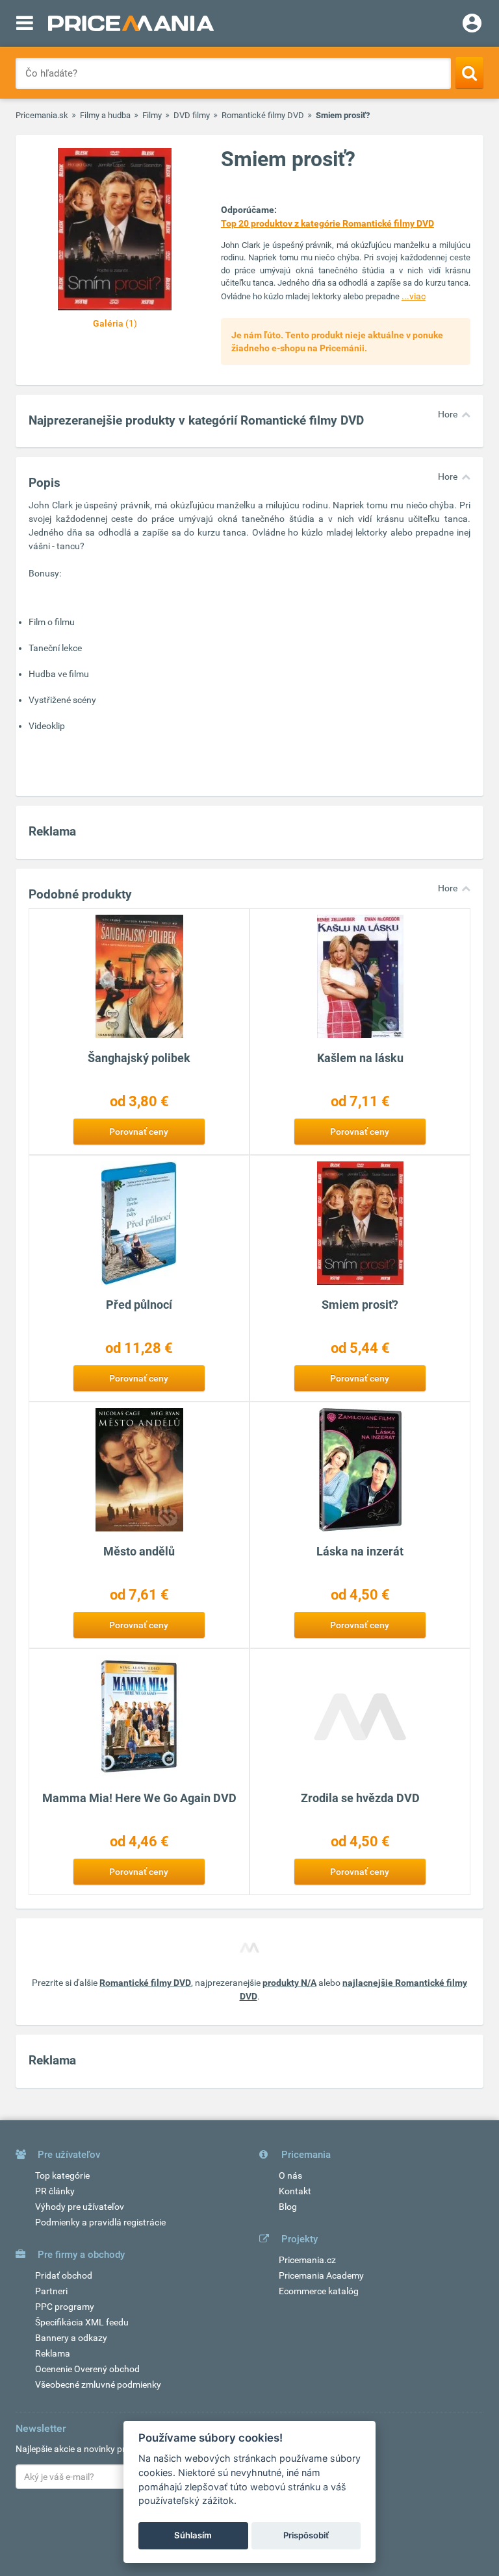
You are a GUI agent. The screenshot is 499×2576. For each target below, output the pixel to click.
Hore (448, 414)
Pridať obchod (64, 2275)
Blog (288, 2207)
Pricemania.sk (42, 115)
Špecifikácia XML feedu (82, 2322)
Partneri (51, 2291)
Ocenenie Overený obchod (87, 2369)
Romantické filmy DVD (263, 115)
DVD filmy (192, 115)
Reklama (53, 2353)
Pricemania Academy (321, 2275)
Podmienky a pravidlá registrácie (100, 2222)
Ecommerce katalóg (319, 2291)
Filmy (152, 115)
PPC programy (65, 2307)
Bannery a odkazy (71, 2338)
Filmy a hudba (105, 115)
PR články (55, 2191)
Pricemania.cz (307, 2260)
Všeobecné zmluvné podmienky (98, 2384)
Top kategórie (62, 2175)
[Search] (469, 73)
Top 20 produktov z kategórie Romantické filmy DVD (327, 223)
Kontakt (295, 2191)
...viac (414, 296)
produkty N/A (289, 1983)
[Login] (472, 25)
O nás (290, 2175)
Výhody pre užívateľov (80, 2207)
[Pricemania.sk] (131, 23)
